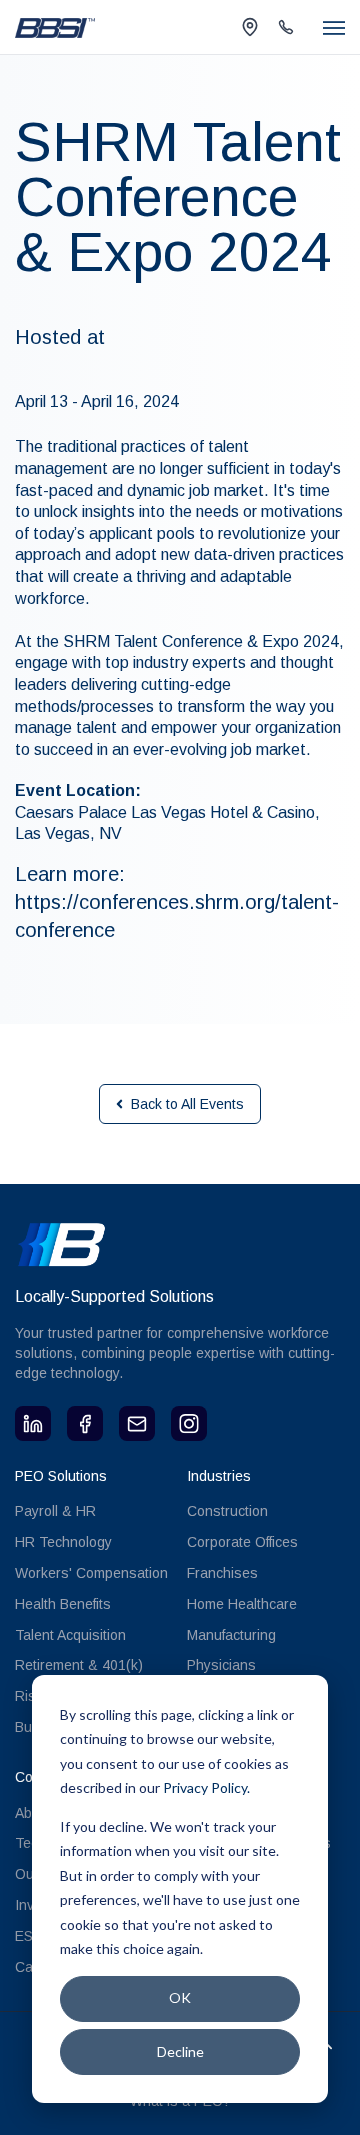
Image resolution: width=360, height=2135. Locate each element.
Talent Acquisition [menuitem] (70, 1635)
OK (180, 1997)
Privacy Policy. (206, 1787)
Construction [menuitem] (227, 1511)
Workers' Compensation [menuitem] (91, 1573)
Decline (180, 2051)
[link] (55, 26)
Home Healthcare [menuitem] (242, 1604)
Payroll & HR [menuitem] (55, 1511)
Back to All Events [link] (187, 1104)
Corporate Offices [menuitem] (242, 1542)
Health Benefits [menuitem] (63, 1604)
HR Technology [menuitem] (63, 1542)
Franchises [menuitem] (222, 1573)
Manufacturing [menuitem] (231, 1635)
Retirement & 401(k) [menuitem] (79, 1665)
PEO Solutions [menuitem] (61, 1476)
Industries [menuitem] (219, 1476)
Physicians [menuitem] (221, 1665)
